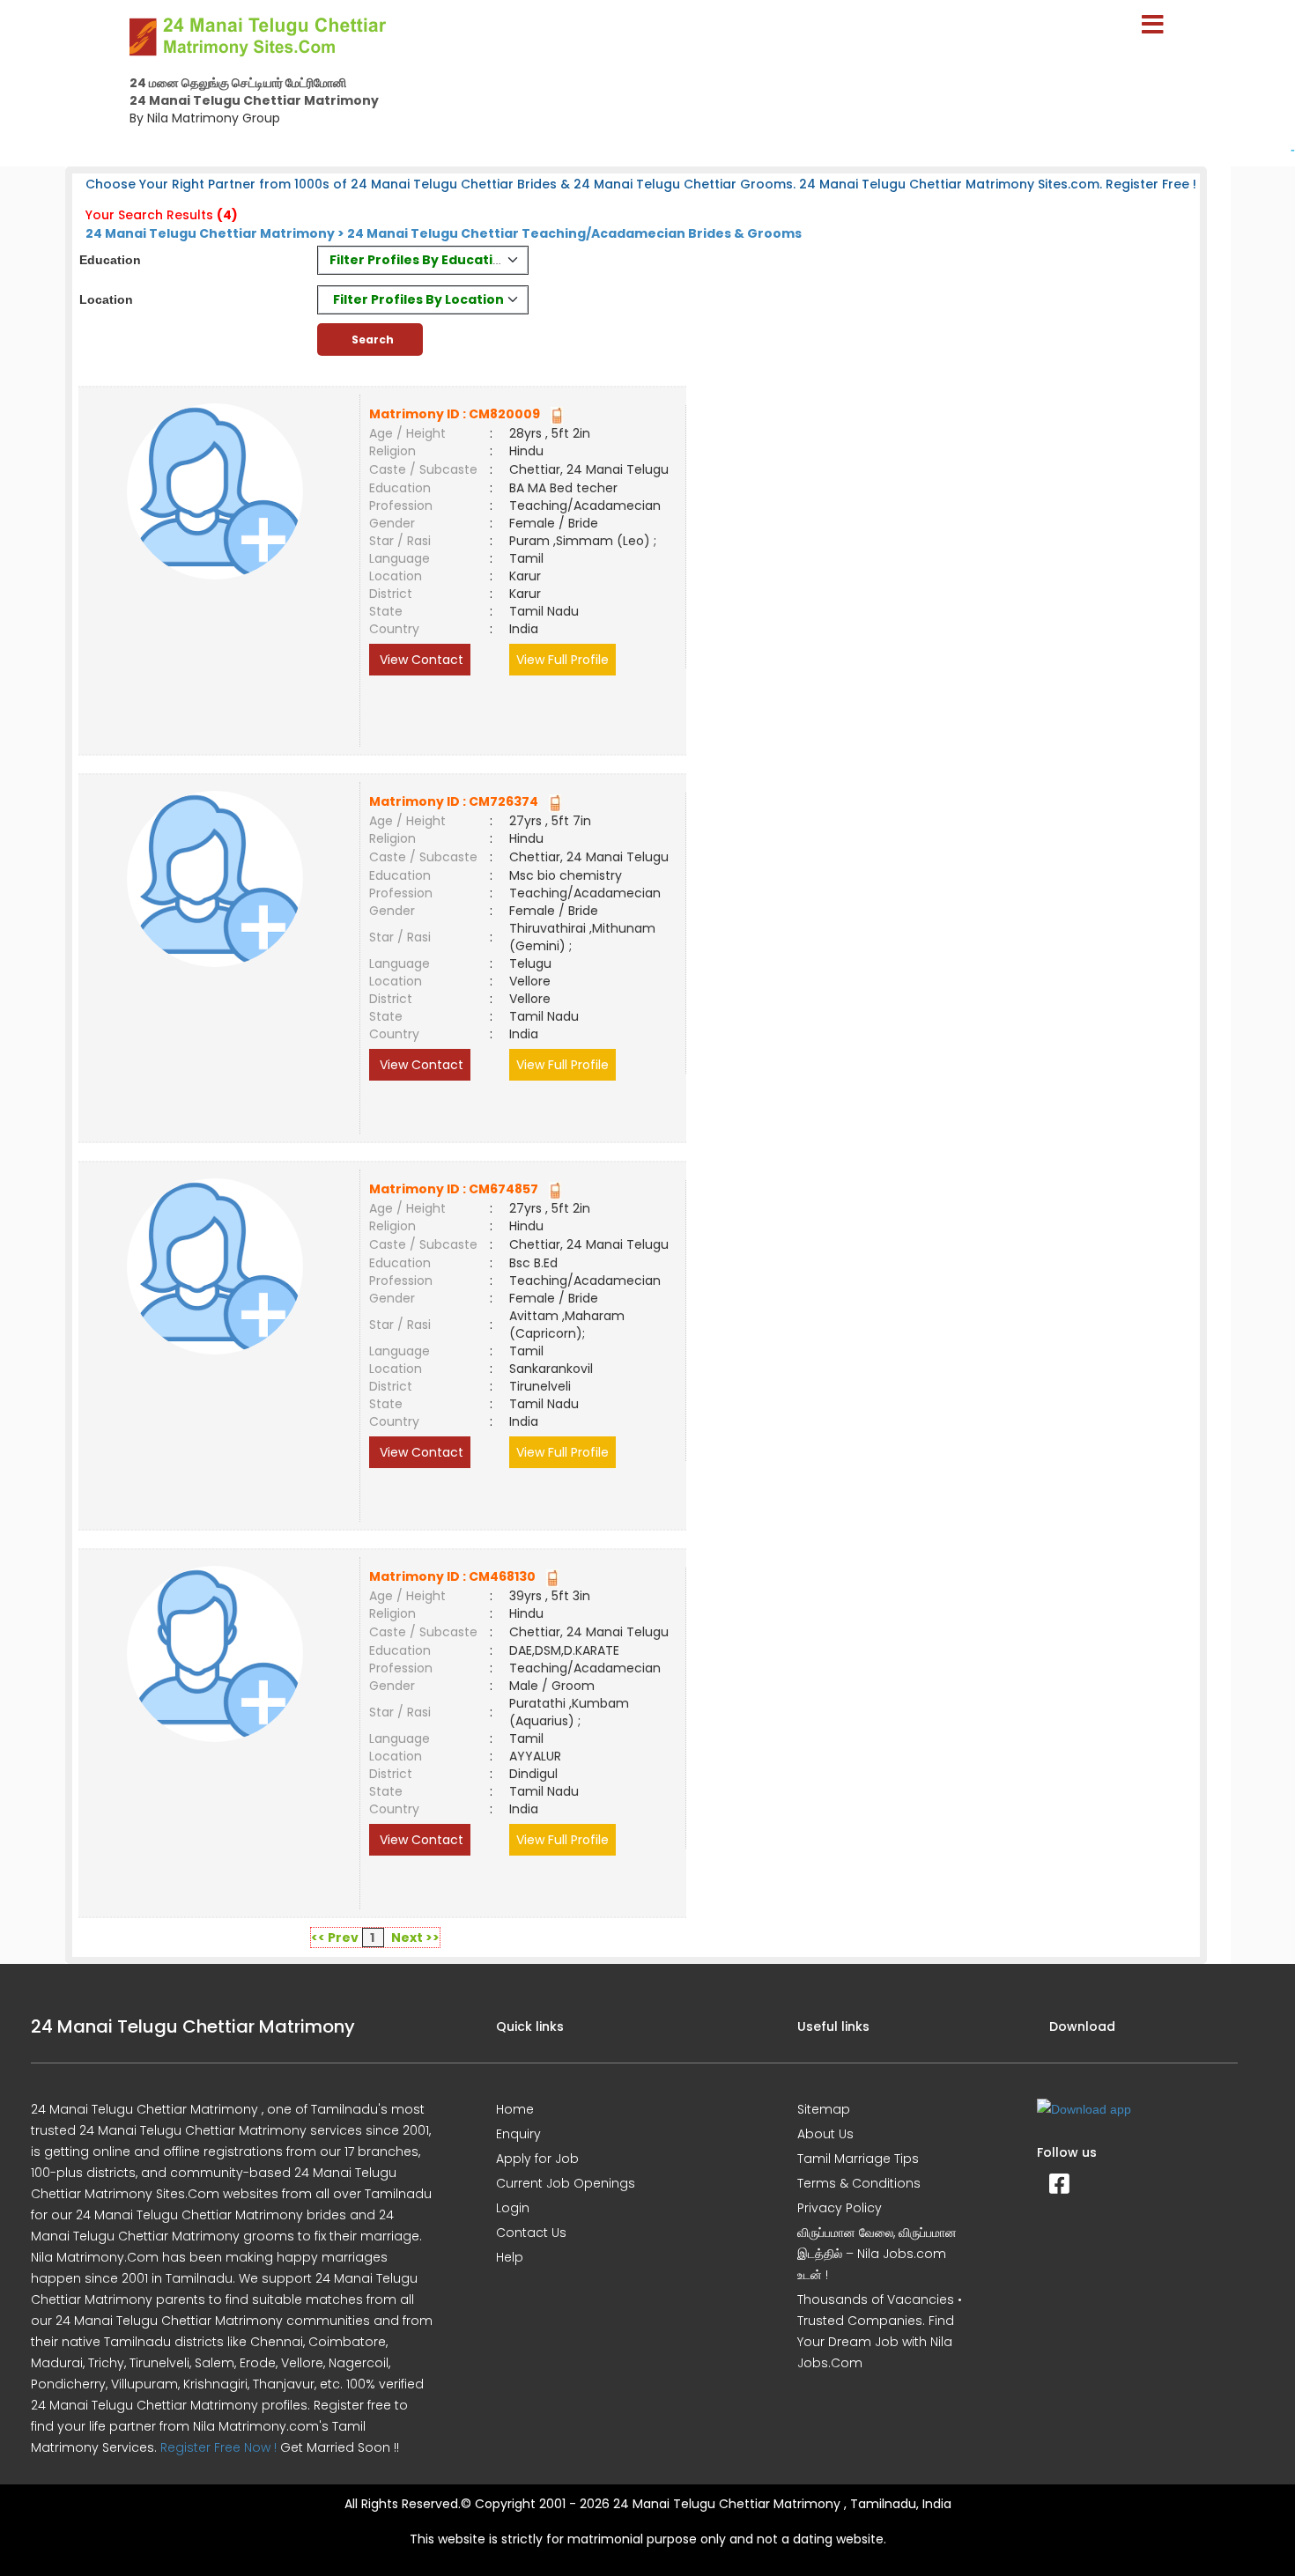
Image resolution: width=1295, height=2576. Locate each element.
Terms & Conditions (859, 2183)
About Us (825, 2134)
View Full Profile (562, 660)
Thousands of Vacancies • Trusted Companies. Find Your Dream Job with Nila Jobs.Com (880, 2331)
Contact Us (531, 2233)
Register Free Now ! (218, 2447)
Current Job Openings (566, 2183)
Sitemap (824, 2109)
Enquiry (518, 2134)
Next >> (415, 1938)
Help (510, 2257)
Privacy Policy (840, 2208)
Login (513, 2208)
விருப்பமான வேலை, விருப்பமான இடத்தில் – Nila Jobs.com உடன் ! (877, 2254)
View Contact (420, 660)
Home (515, 2109)
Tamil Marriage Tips (858, 2159)
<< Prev (335, 1938)
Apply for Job (537, 2159)
